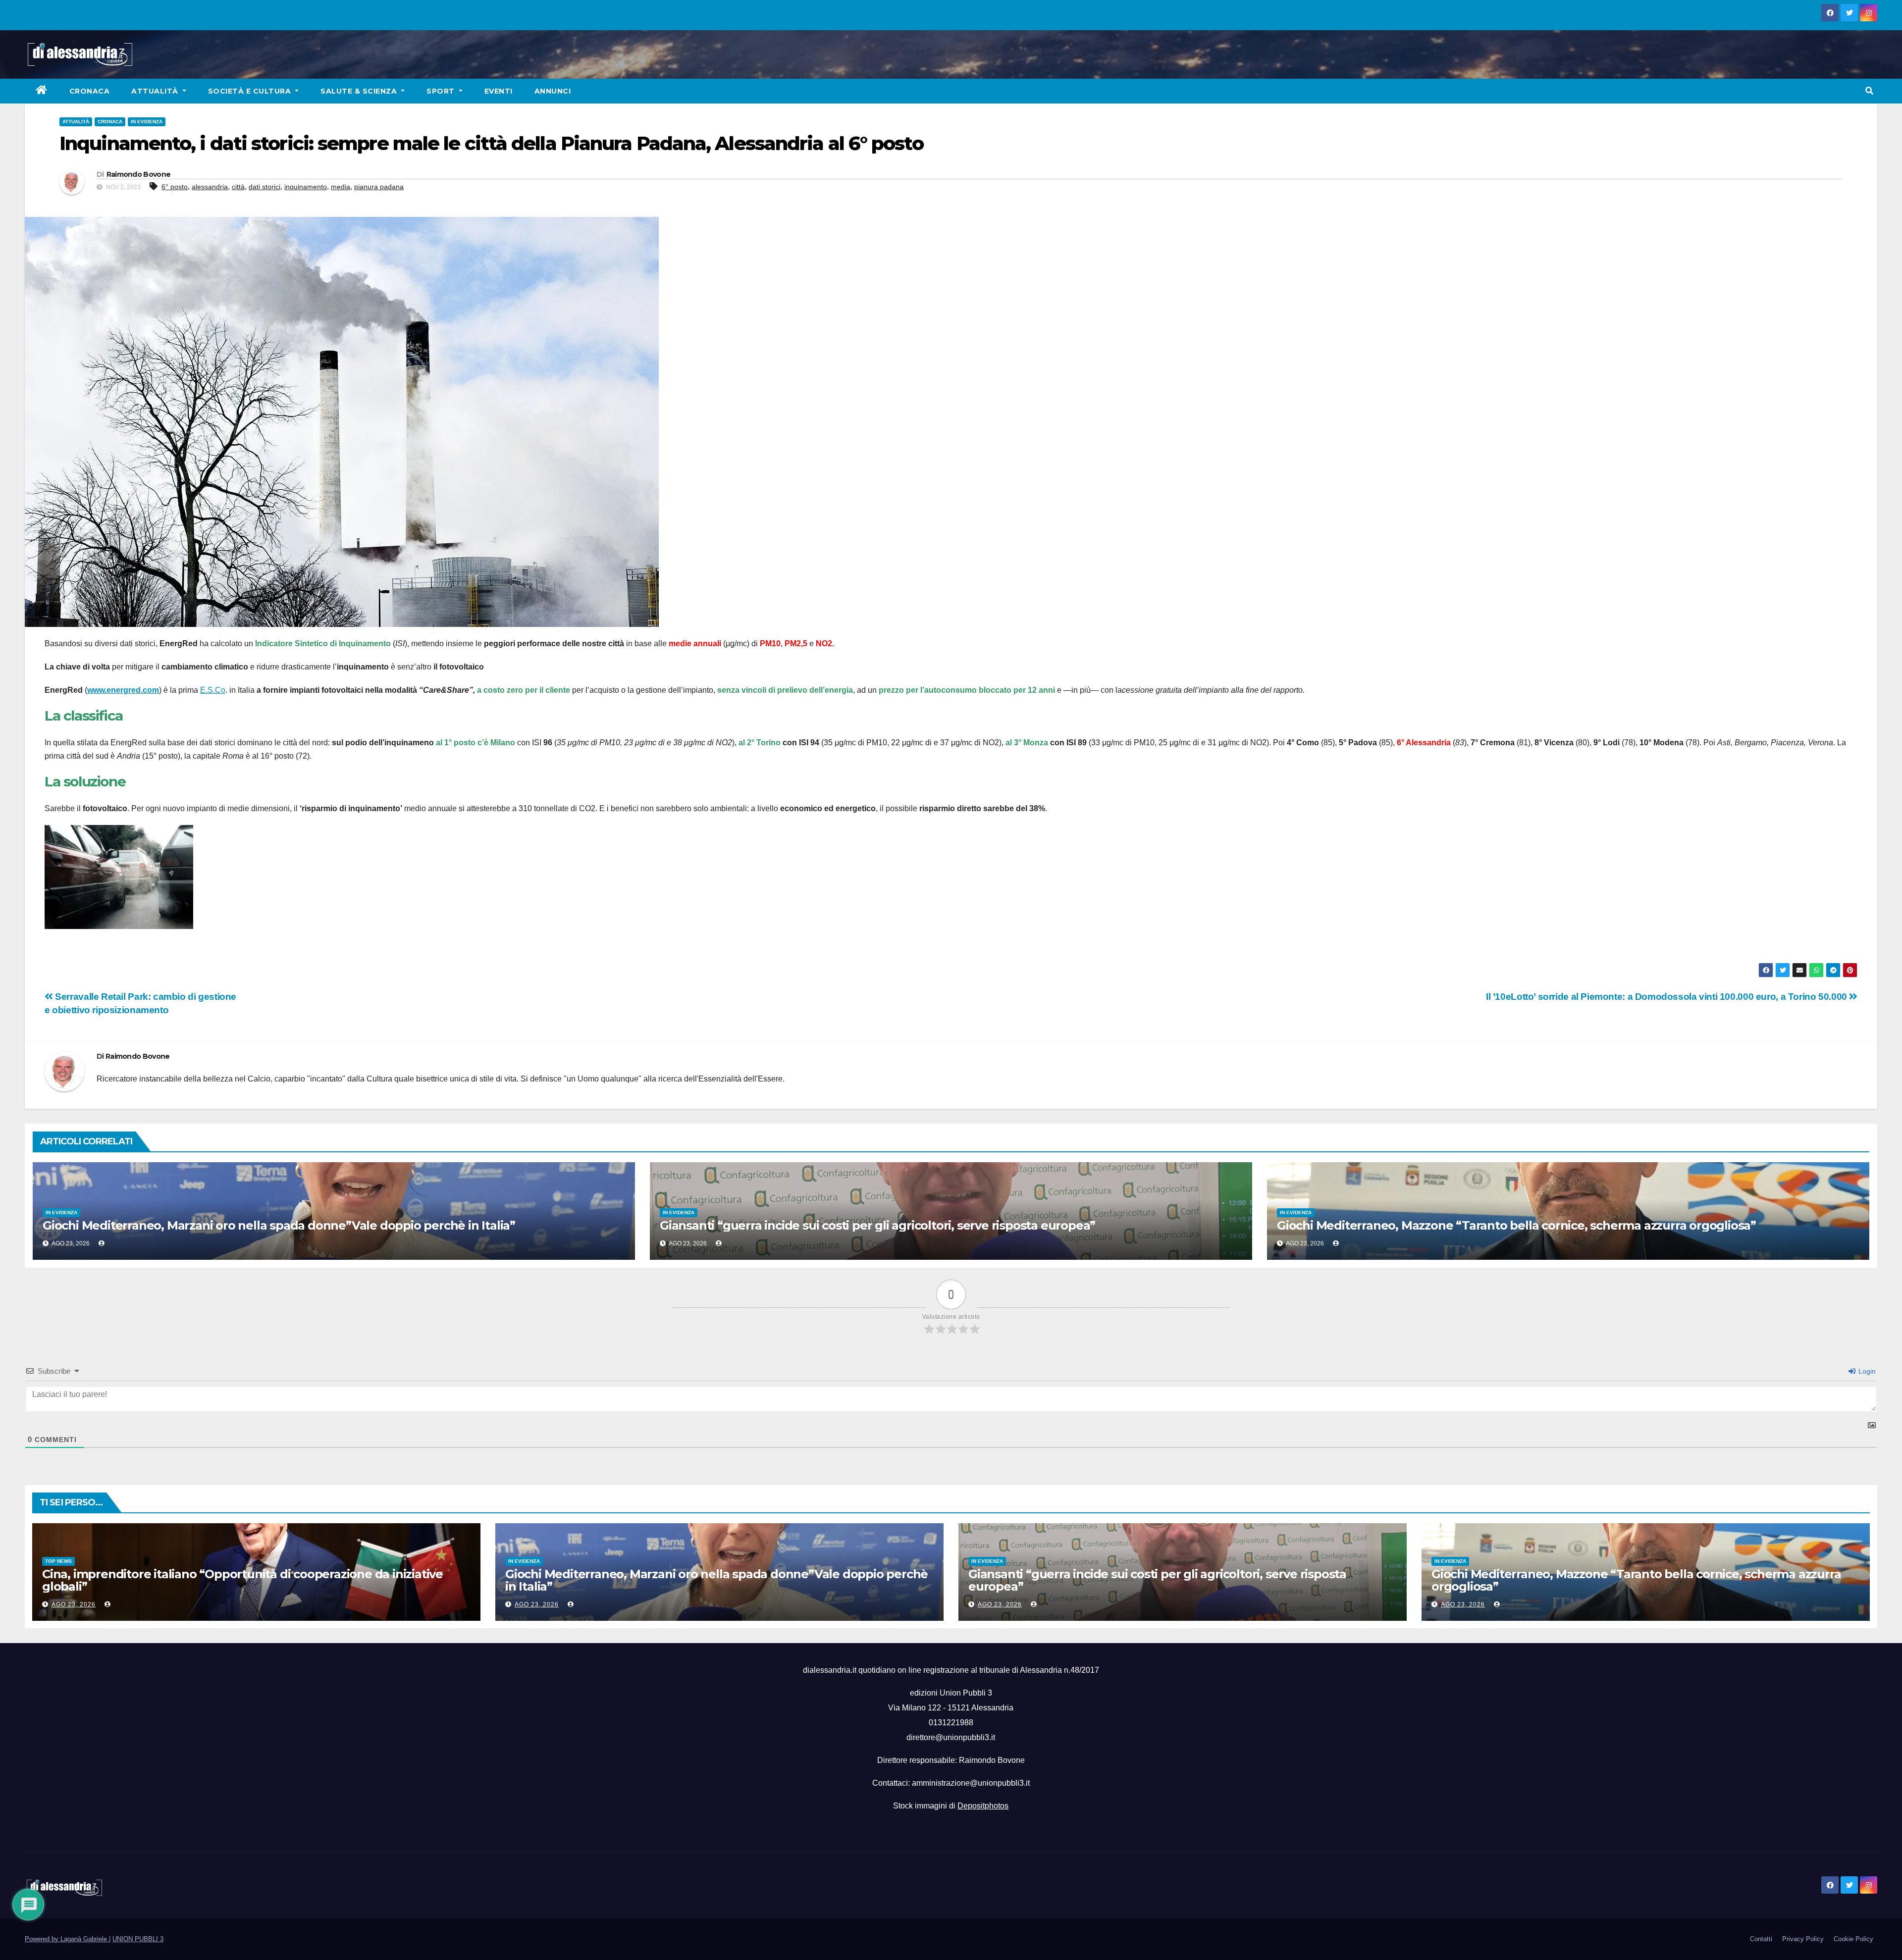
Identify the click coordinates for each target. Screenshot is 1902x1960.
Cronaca (90, 91)
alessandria (210, 187)
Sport (442, 91)
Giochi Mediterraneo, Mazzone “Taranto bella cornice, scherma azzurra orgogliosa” (1516, 1225)
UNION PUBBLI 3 (138, 1939)
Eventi (499, 91)
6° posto (175, 187)
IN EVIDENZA (147, 122)
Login (1866, 1371)
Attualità (156, 91)
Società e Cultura (251, 91)
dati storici (264, 187)
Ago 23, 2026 (74, 1604)
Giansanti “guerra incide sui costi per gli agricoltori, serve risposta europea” (877, 1225)
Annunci (553, 91)
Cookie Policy (1853, 1939)
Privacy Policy (1803, 1939)
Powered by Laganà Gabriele (67, 1939)
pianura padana (379, 187)
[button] (1869, 91)
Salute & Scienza (360, 91)
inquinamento (306, 187)
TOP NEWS (58, 1561)
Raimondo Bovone (139, 174)
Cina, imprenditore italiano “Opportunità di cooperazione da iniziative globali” (242, 1580)
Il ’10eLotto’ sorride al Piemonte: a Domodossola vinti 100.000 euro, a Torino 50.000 (1667, 997)
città (238, 187)
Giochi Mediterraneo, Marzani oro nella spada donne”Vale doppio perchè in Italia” (279, 1225)
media (341, 187)
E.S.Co (213, 690)
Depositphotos (983, 1806)
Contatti (1761, 1939)
